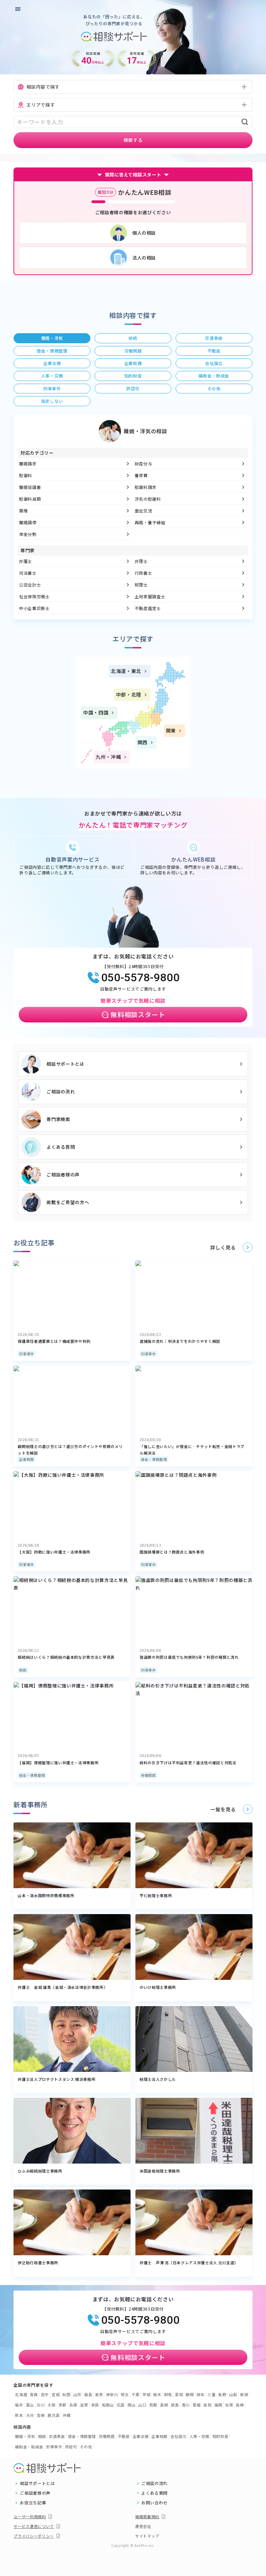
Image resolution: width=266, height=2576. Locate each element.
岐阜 (201, 2394)
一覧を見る (223, 1809)
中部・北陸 (129, 694)
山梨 (233, 2394)
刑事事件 (26, 1354)
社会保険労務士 (34, 596)
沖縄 (66, 2415)
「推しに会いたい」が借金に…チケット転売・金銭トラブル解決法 (192, 1450)
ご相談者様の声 (63, 1175)
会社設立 (179, 2436)
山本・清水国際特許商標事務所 (46, 1895)
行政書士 (144, 573)
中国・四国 (96, 712)
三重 (211, 2394)
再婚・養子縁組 (150, 522)
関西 (143, 742)
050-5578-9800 (140, 977)
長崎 (240, 2405)
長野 (222, 2394)
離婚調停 (28, 522)
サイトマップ (147, 2536)
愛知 (179, 2394)
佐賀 (229, 2405)
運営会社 (143, 2526)
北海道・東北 (126, 671)
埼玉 (125, 2394)
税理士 (141, 585)
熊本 (19, 2415)
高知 (207, 2405)
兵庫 (73, 2405)
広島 (121, 2405)
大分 (30, 2415)
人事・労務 (199, 2436)
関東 (171, 730)
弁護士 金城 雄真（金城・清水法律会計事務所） (63, 1987)
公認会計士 (30, 585)
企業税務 (26, 1459)
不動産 (124, 2436)
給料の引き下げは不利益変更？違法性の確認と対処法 (188, 1763)
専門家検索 (58, 1119)
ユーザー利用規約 (30, 2516)
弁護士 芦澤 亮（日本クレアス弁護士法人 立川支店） (189, 2263)
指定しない (52, 401)
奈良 (95, 2405)
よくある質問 (61, 1147)
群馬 (168, 2394)
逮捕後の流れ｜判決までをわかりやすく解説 (180, 1341)
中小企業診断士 (34, 608)
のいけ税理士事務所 (158, 1987)
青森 (34, 2394)
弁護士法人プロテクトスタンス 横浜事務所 (56, 2079)
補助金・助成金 (29, 2447)
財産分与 (144, 463)
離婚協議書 (30, 487)
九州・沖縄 (108, 757)
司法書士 (28, 573)
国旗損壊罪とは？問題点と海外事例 (172, 1552)
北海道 (21, 2394)
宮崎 (41, 2415)
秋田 (66, 2394)
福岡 (218, 2405)
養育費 (141, 475)
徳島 (175, 2405)
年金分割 (28, 534)
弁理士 (141, 561)
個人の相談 (144, 233)
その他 (86, 2447)
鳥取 (153, 2405)
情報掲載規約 (147, 2516)
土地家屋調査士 (150, 596)
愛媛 (197, 2405)
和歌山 (108, 2405)
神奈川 (112, 2394)
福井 (19, 2405)
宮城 (56, 2394)
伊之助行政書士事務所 (38, 2263)
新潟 (244, 2394)
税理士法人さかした (158, 2079)
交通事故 (57, 2436)
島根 (164, 2405)
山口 (142, 2405)
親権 (23, 511)
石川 (41, 2405)
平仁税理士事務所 (156, 1895)
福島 (88, 2394)
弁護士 (26, 561)
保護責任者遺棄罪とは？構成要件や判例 (54, 1341)
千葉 (136, 2394)
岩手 (45, 2394)
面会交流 (144, 511)
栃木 (157, 2394)
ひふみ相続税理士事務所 (40, 2171)
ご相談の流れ (61, 1091)
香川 (186, 2405)
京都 (63, 2405)
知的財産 (220, 2436)
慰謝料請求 (146, 487)
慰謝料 (26, 475)
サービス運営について (34, 2526)
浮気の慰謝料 (148, 499)
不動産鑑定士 (148, 608)
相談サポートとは (65, 1064)
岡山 (131, 2405)
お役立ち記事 (33, 2503)
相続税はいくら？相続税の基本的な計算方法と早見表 (66, 1657)
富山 (30, 2405)
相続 (23, 1670)
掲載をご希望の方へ (68, 1202)
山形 (77, 2394)
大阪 (51, 2405)
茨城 (146, 2394)
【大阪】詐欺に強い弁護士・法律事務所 (54, 1552)
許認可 (71, 2447)
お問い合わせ (154, 2503)
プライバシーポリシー (34, 2536)
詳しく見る (223, 1247)
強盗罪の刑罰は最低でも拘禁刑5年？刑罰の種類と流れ (189, 1657)
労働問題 (148, 1775)
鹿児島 (54, 2415)
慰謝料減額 (30, 499)
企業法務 (141, 2436)
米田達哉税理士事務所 (160, 2171)
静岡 (190, 2394)
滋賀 (84, 2405)
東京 (99, 2394)
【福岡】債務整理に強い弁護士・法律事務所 (58, 1763)
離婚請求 (28, 463)
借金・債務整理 (154, 1459)
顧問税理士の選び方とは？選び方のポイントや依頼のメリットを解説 (70, 1450)
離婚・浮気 (25, 2436)
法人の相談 (144, 258)
